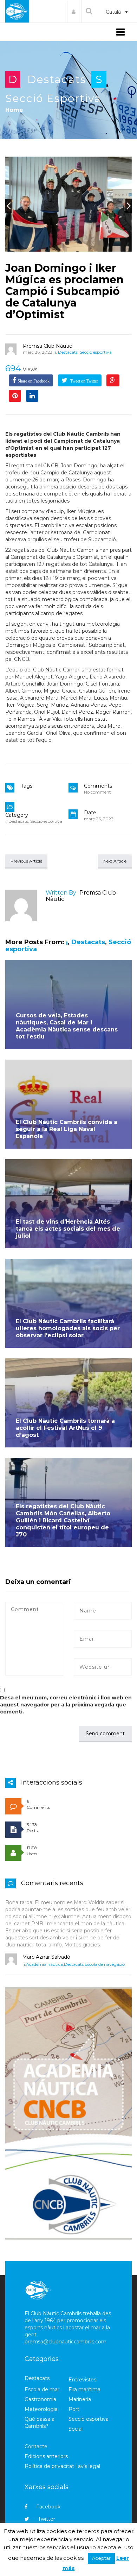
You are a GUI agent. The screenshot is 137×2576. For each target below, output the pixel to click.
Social (76, 2429)
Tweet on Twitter (84, 381)
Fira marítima (84, 2389)
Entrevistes (82, 2380)
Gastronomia (40, 2399)
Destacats (57, 79)
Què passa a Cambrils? (40, 2423)
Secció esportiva (53, 98)
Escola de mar (42, 2389)
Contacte (36, 2446)
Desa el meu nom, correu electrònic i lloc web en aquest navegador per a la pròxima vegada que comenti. (66, 1705)
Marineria (80, 2399)
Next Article (115, 861)
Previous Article (26, 861)
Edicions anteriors (46, 2456)
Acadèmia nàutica (44, 1964)
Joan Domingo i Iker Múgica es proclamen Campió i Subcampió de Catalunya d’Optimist (64, 291)
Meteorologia (41, 2409)
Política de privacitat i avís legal (62, 2466)
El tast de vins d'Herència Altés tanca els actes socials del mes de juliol (68, 1229)
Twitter (47, 2519)
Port (74, 2409)
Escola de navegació (105, 1964)
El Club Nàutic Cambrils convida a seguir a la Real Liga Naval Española (67, 1129)
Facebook (48, 2507)
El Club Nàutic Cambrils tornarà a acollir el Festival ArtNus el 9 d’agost (65, 1428)
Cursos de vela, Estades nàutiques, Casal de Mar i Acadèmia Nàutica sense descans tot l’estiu (67, 1026)
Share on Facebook (34, 381)
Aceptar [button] (101, 2558)
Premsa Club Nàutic (47, 346)
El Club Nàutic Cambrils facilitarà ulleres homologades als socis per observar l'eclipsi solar (68, 1328)
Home (14, 110)
